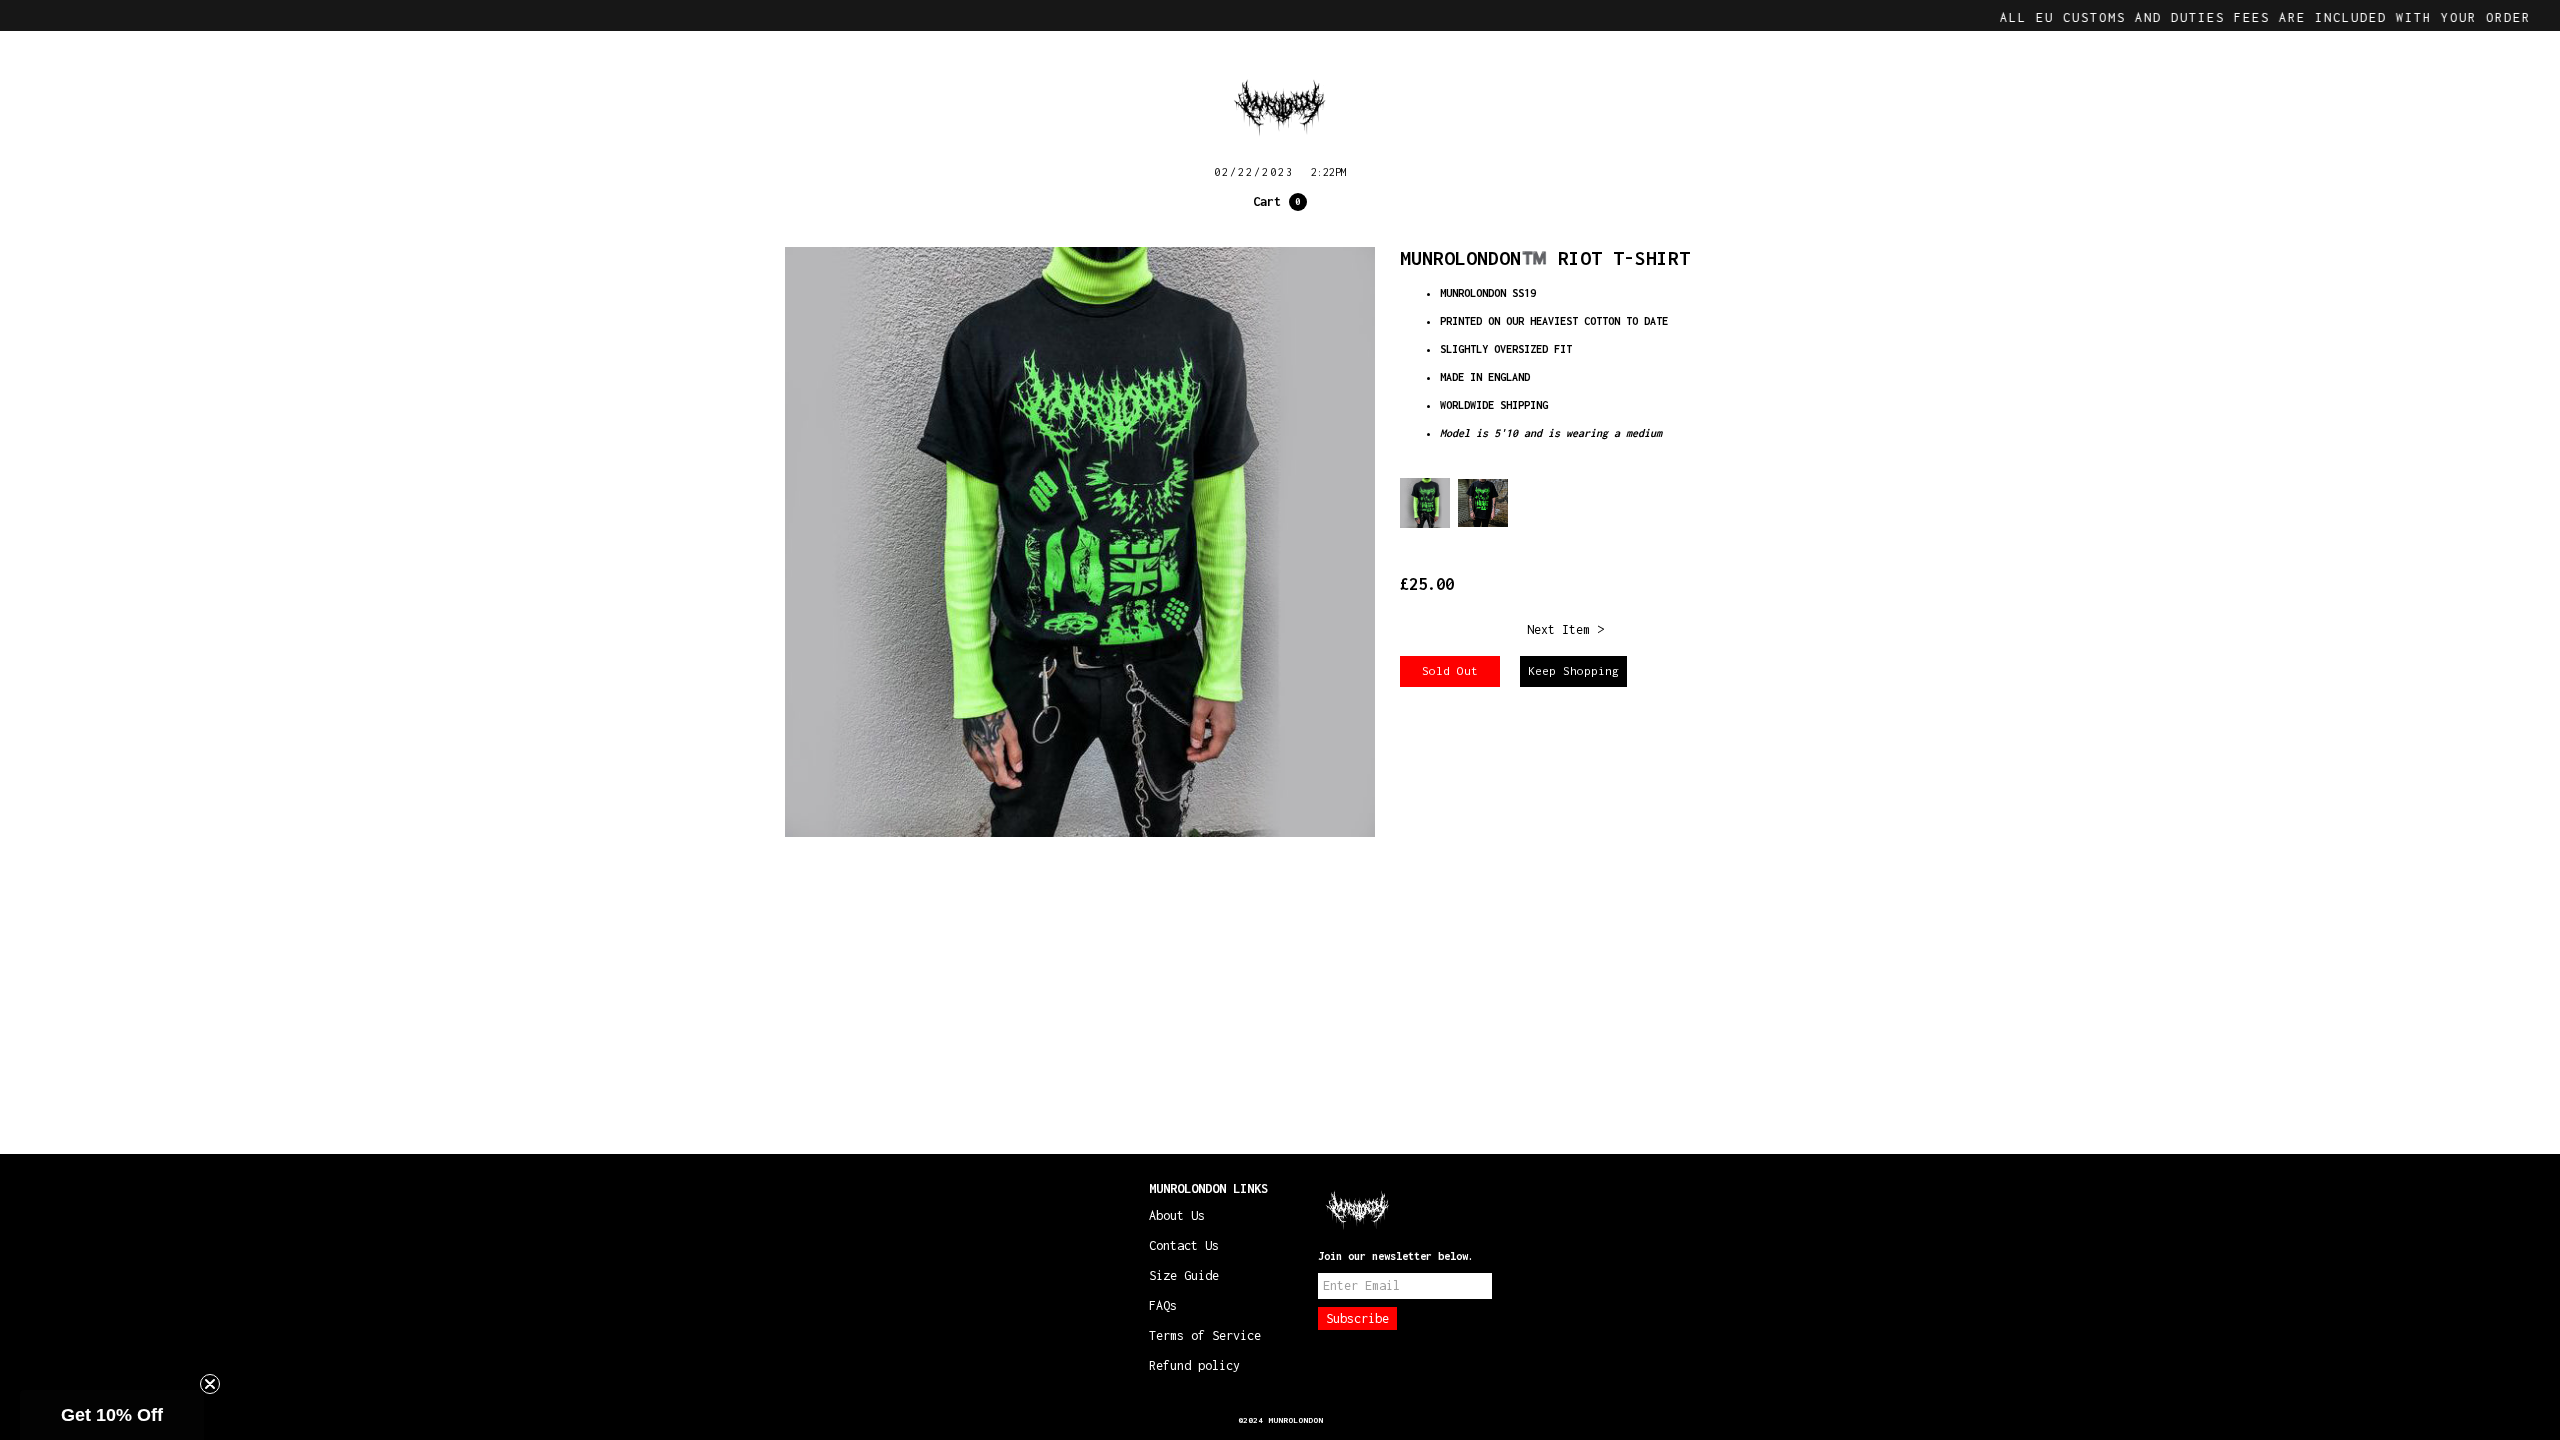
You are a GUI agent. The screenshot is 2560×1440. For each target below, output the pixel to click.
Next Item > (1565, 629)
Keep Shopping (1573, 670)
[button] (1280, 202)
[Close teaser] (210, 1384)
